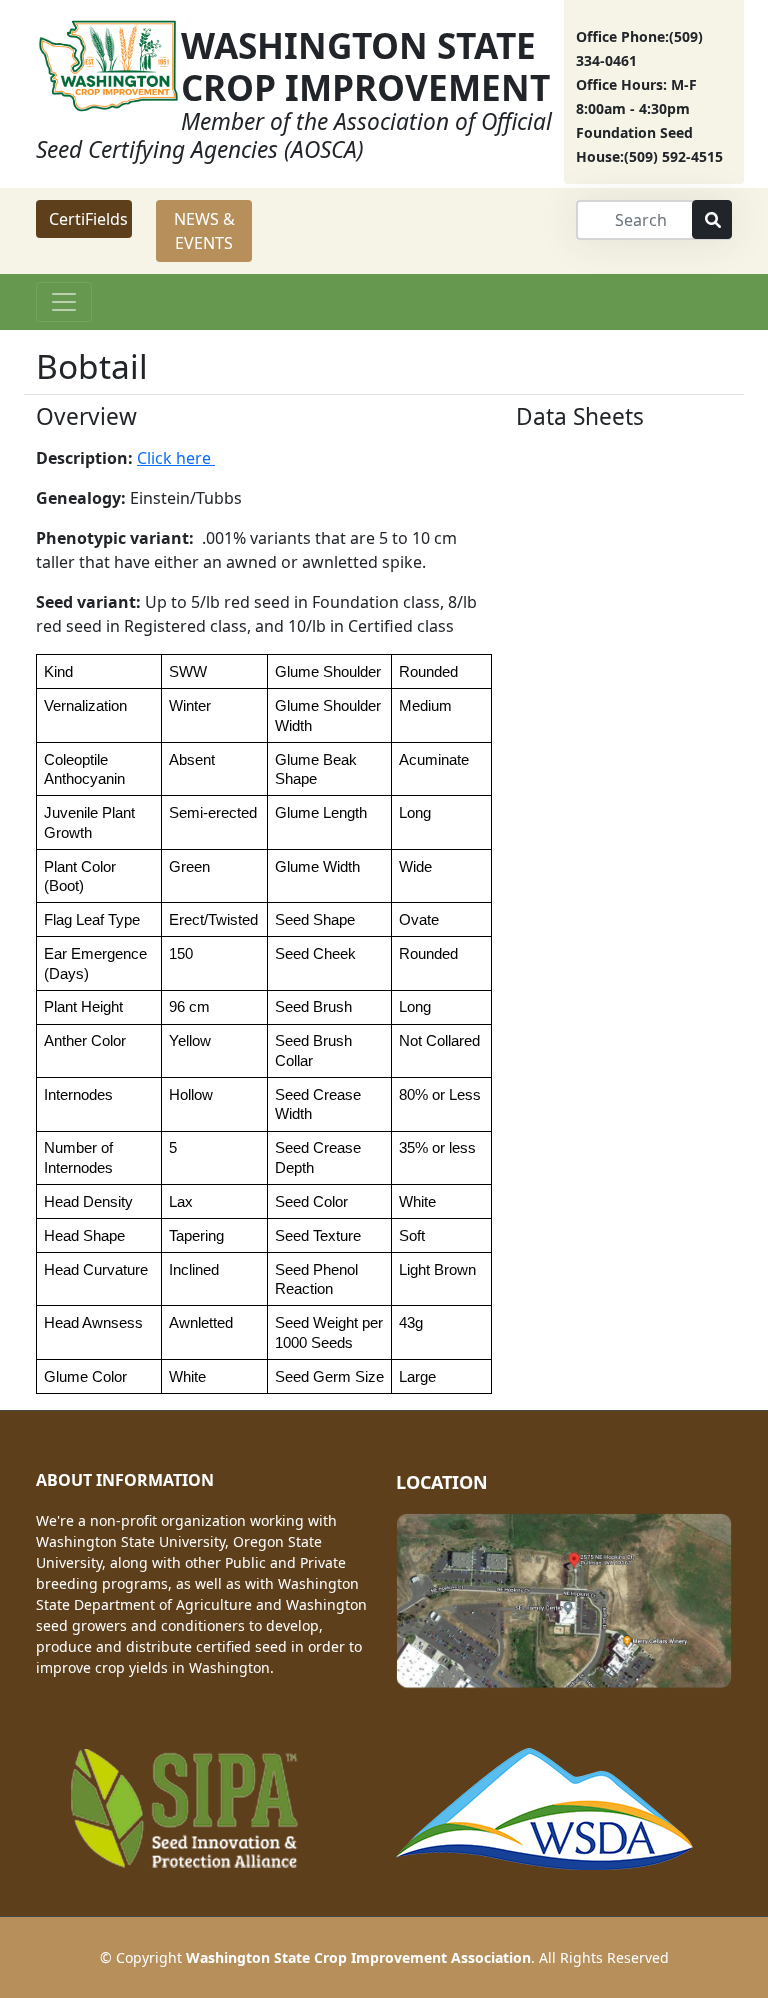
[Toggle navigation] (64, 302)
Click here (176, 458)
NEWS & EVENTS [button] (204, 231)
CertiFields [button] (88, 219)
